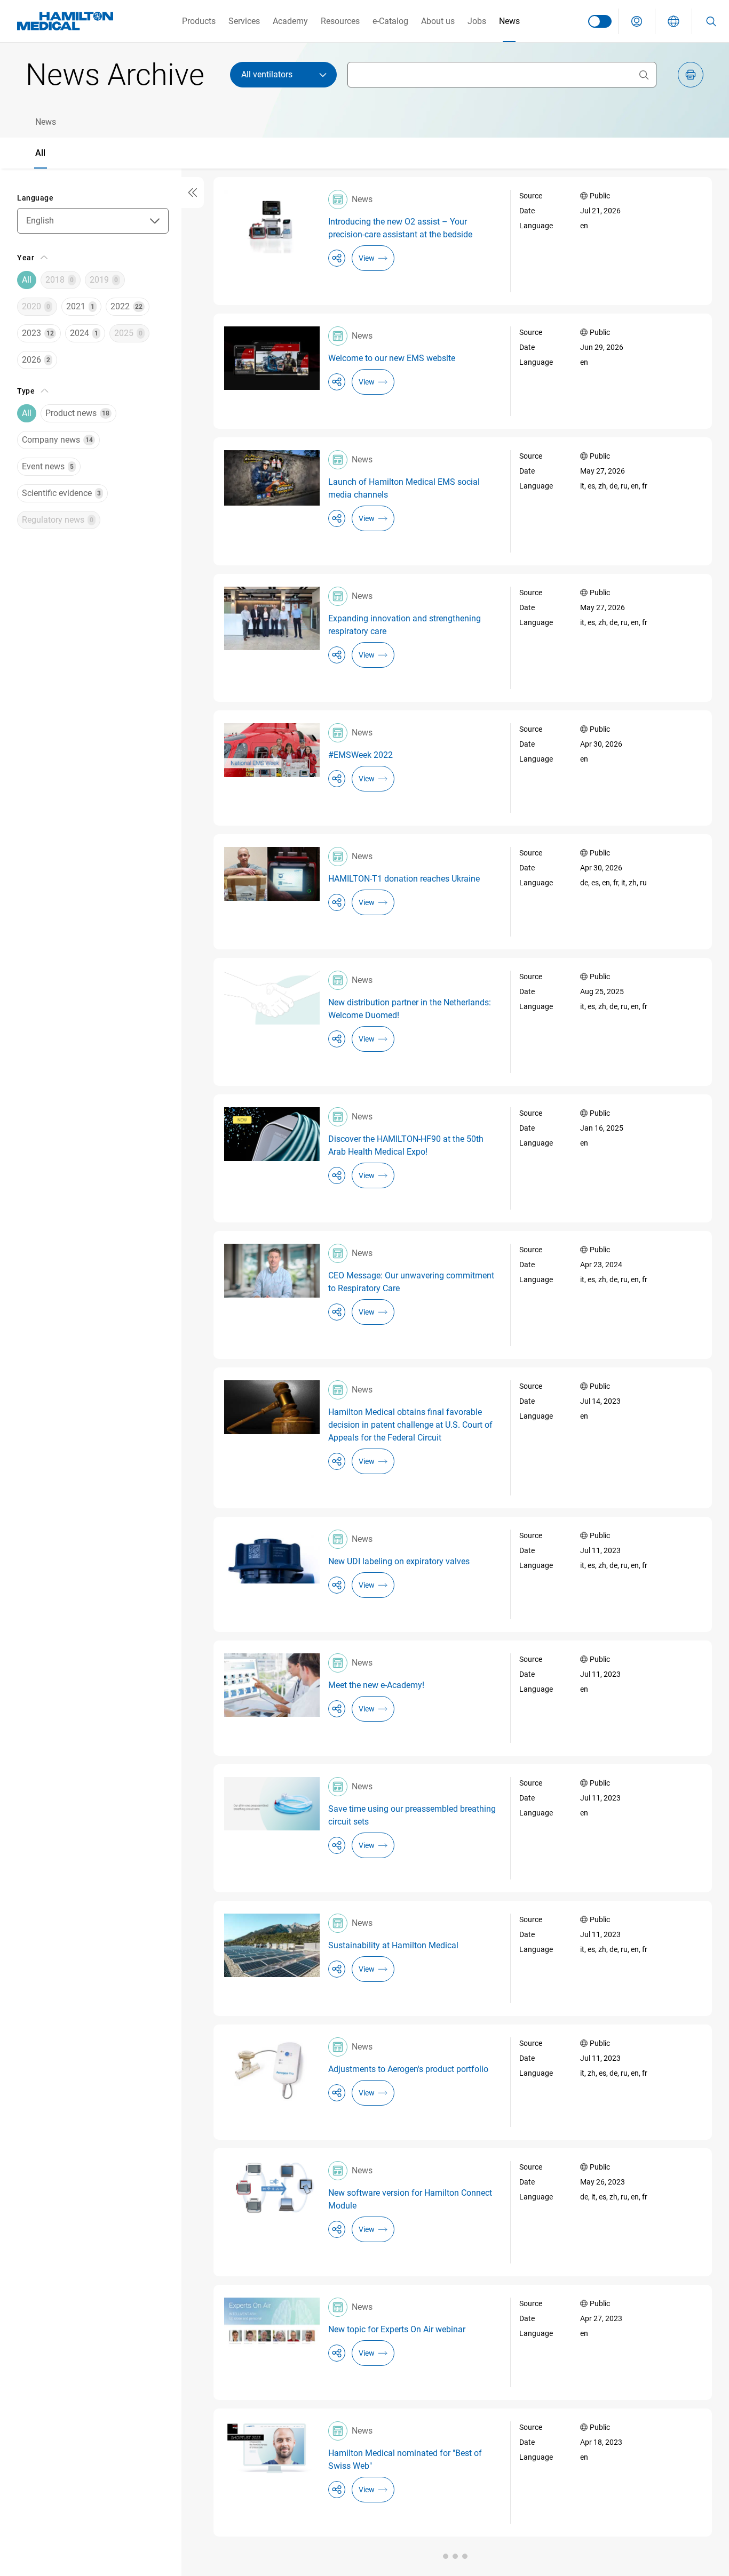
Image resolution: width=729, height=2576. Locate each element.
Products (199, 21)
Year (26, 258)
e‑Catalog (390, 21)
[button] (637, 21)
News (509, 21)
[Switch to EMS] (600, 21)
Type (26, 391)
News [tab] (46, 122)
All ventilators (267, 74)
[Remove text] (644, 75)
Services (244, 21)
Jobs (477, 21)
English (40, 221)
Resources (340, 21)
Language (35, 198)
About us (438, 21)
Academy (290, 21)
